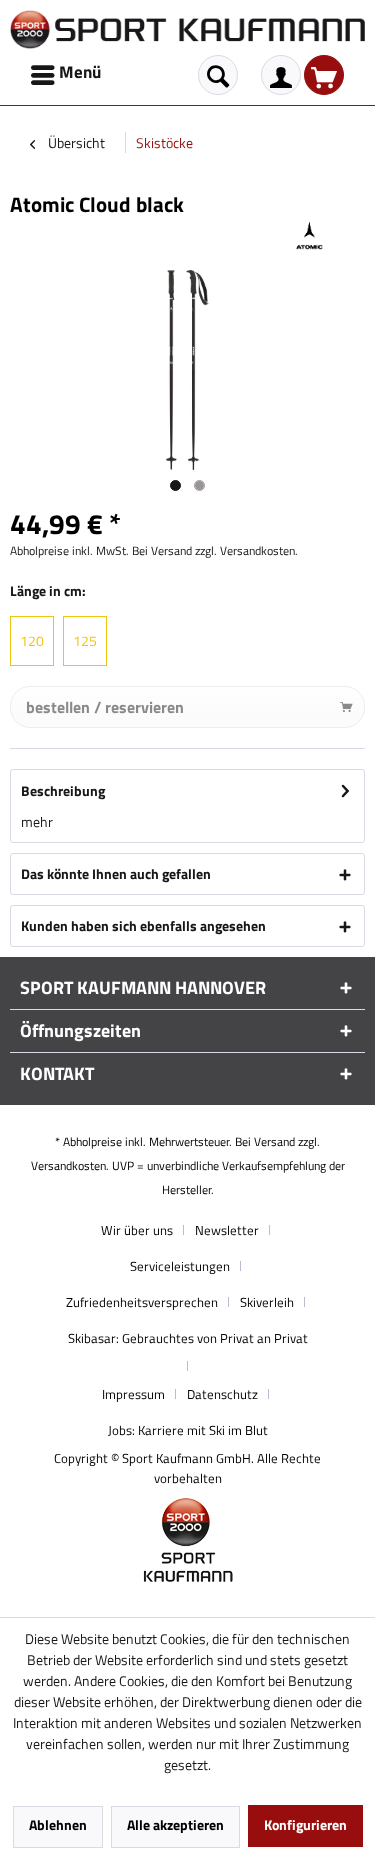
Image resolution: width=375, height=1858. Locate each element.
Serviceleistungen (180, 1266)
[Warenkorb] (324, 75)
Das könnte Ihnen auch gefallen (116, 873)
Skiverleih (267, 1302)
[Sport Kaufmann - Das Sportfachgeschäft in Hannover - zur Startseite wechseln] (187, 29)
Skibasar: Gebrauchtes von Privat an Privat (188, 1338)
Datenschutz (222, 1394)
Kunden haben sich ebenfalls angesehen (143, 925)
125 (85, 640)
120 (32, 640)
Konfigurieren (305, 1824)
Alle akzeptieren (175, 1824)
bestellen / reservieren (105, 707)
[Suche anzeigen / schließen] (218, 75)
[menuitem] (67, 75)
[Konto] (281, 75)
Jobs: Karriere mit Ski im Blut (188, 1430)
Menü (80, 72)
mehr (37, 821)
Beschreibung (63, 790)
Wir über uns (137, 1230)
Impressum (133, 1394)
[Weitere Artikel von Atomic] (309, 235)
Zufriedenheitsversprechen (142, 1302)
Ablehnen (58, 1824)
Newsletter (227, 1230)
